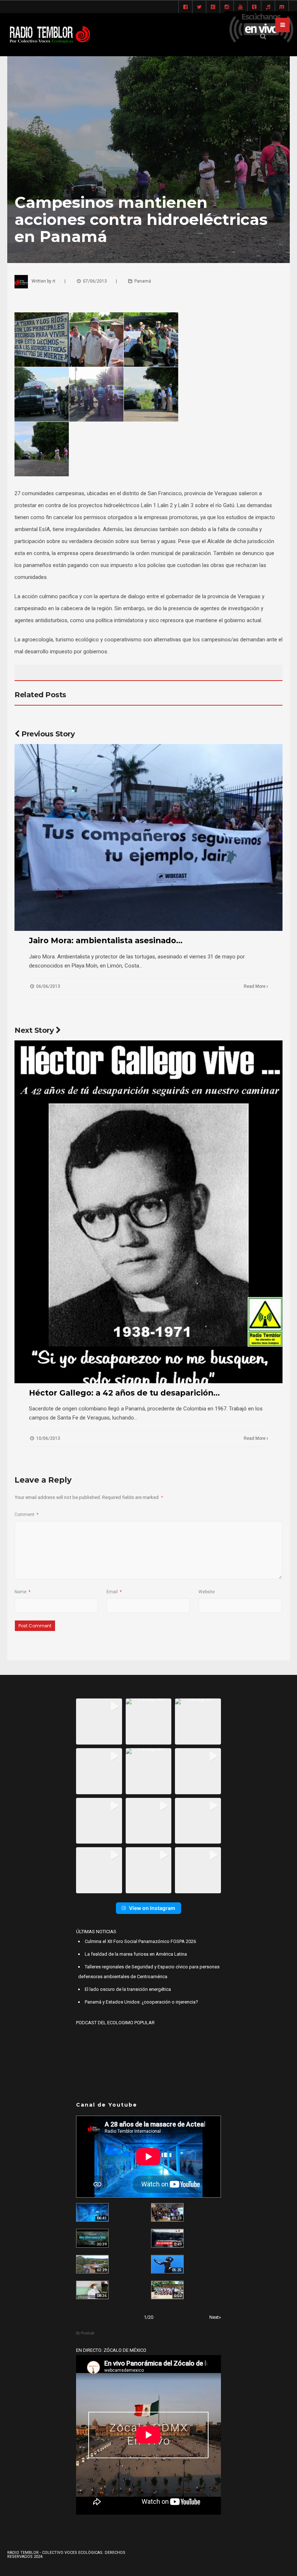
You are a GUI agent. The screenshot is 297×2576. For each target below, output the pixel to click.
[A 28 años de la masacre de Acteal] (92, 2212)
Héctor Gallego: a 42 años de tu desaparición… (124, 1393)
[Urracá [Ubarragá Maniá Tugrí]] (167, 2264)
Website (207, 1592)
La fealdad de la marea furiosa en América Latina (136, 1954)
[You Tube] (240, 7)
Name (22, 1592)
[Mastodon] (282, 7)
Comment (26, 1515)
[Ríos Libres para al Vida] (92, 2238)
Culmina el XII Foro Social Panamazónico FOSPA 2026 (140, 1941)
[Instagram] (227, 7)
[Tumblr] (254, 7)
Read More (255, 986)
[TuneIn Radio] (268, 7)
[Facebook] (185, 7)
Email (114, 1592)
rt (54, 281)
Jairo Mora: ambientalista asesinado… (106, 940)
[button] (99, 1722)
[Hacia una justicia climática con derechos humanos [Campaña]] (167, 2238)
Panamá (143, 281)
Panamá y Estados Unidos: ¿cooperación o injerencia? (141, 2002)
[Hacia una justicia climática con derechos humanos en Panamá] (92, 2264)
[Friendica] (213, 7)
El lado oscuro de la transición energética (128, 1989)
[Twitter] (199, 7)
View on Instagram (152, 1908)
